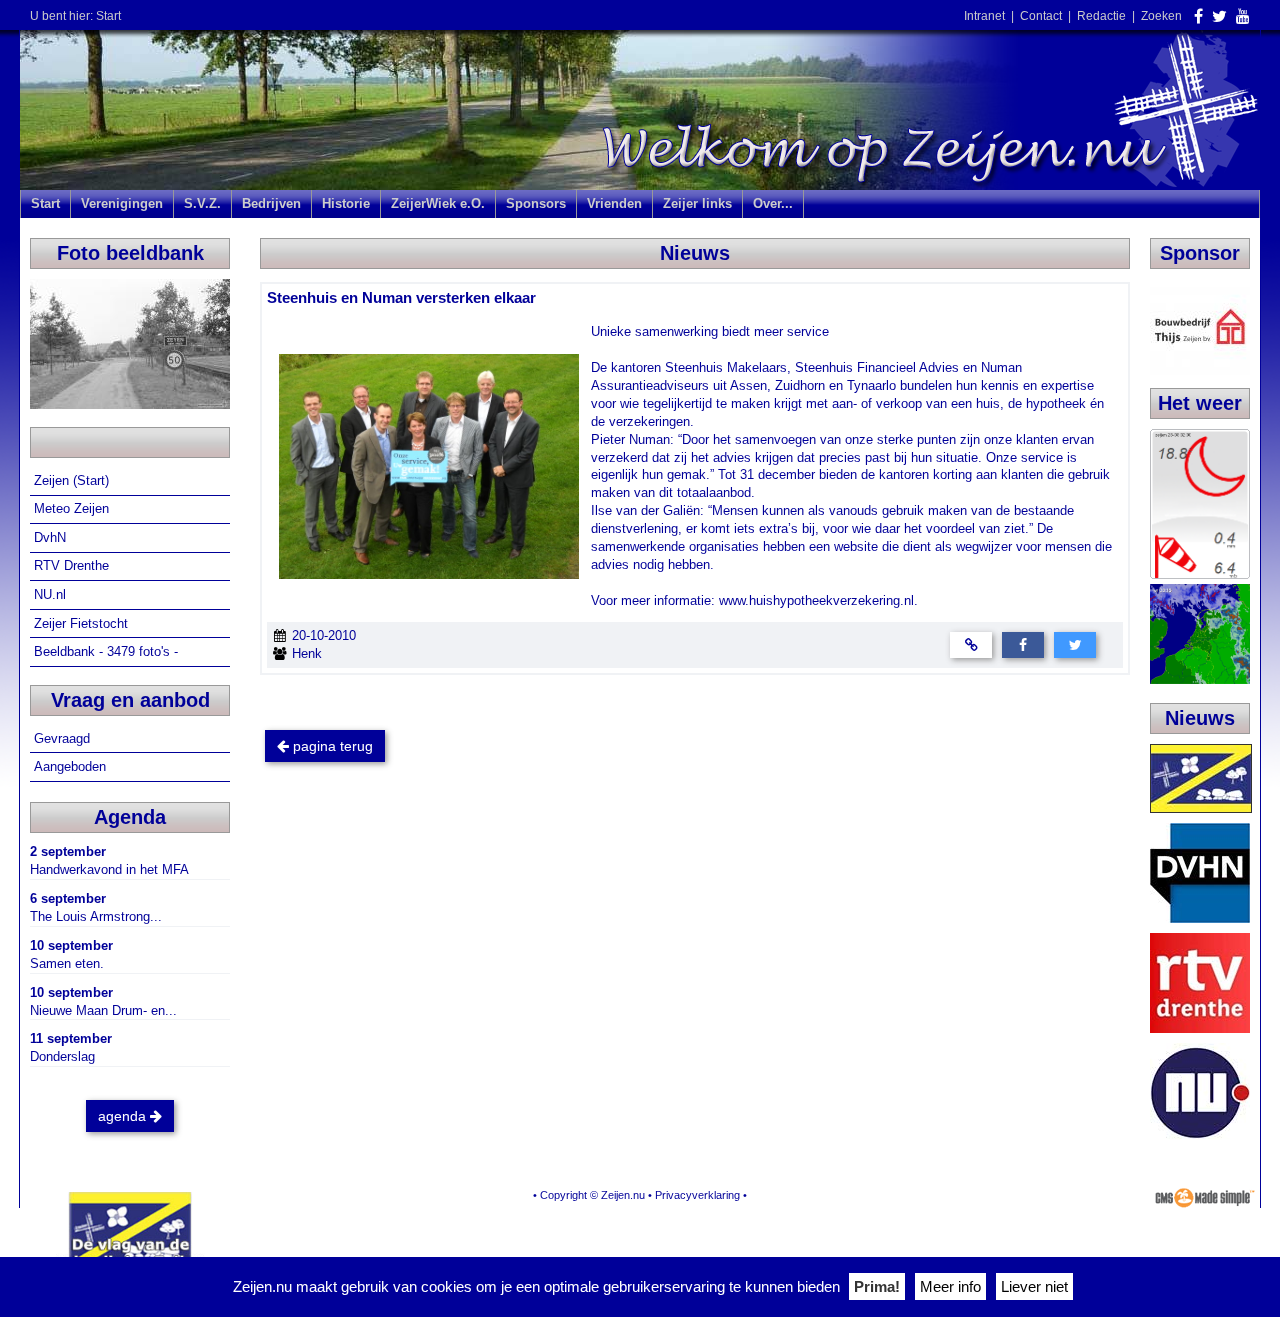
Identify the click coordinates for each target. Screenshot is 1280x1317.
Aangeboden (72, 766)
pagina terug (331, 746)
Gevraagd (64, 738)
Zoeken (1161, 16)
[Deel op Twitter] (1075, 643)
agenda (124, 1116)
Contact (1041, 16)
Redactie (1101, 16)
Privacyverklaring (697, 1195)
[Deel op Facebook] (1023, 643)
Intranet (984, 16)
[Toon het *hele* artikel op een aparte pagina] (971, 643)
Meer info (950, 1286)
